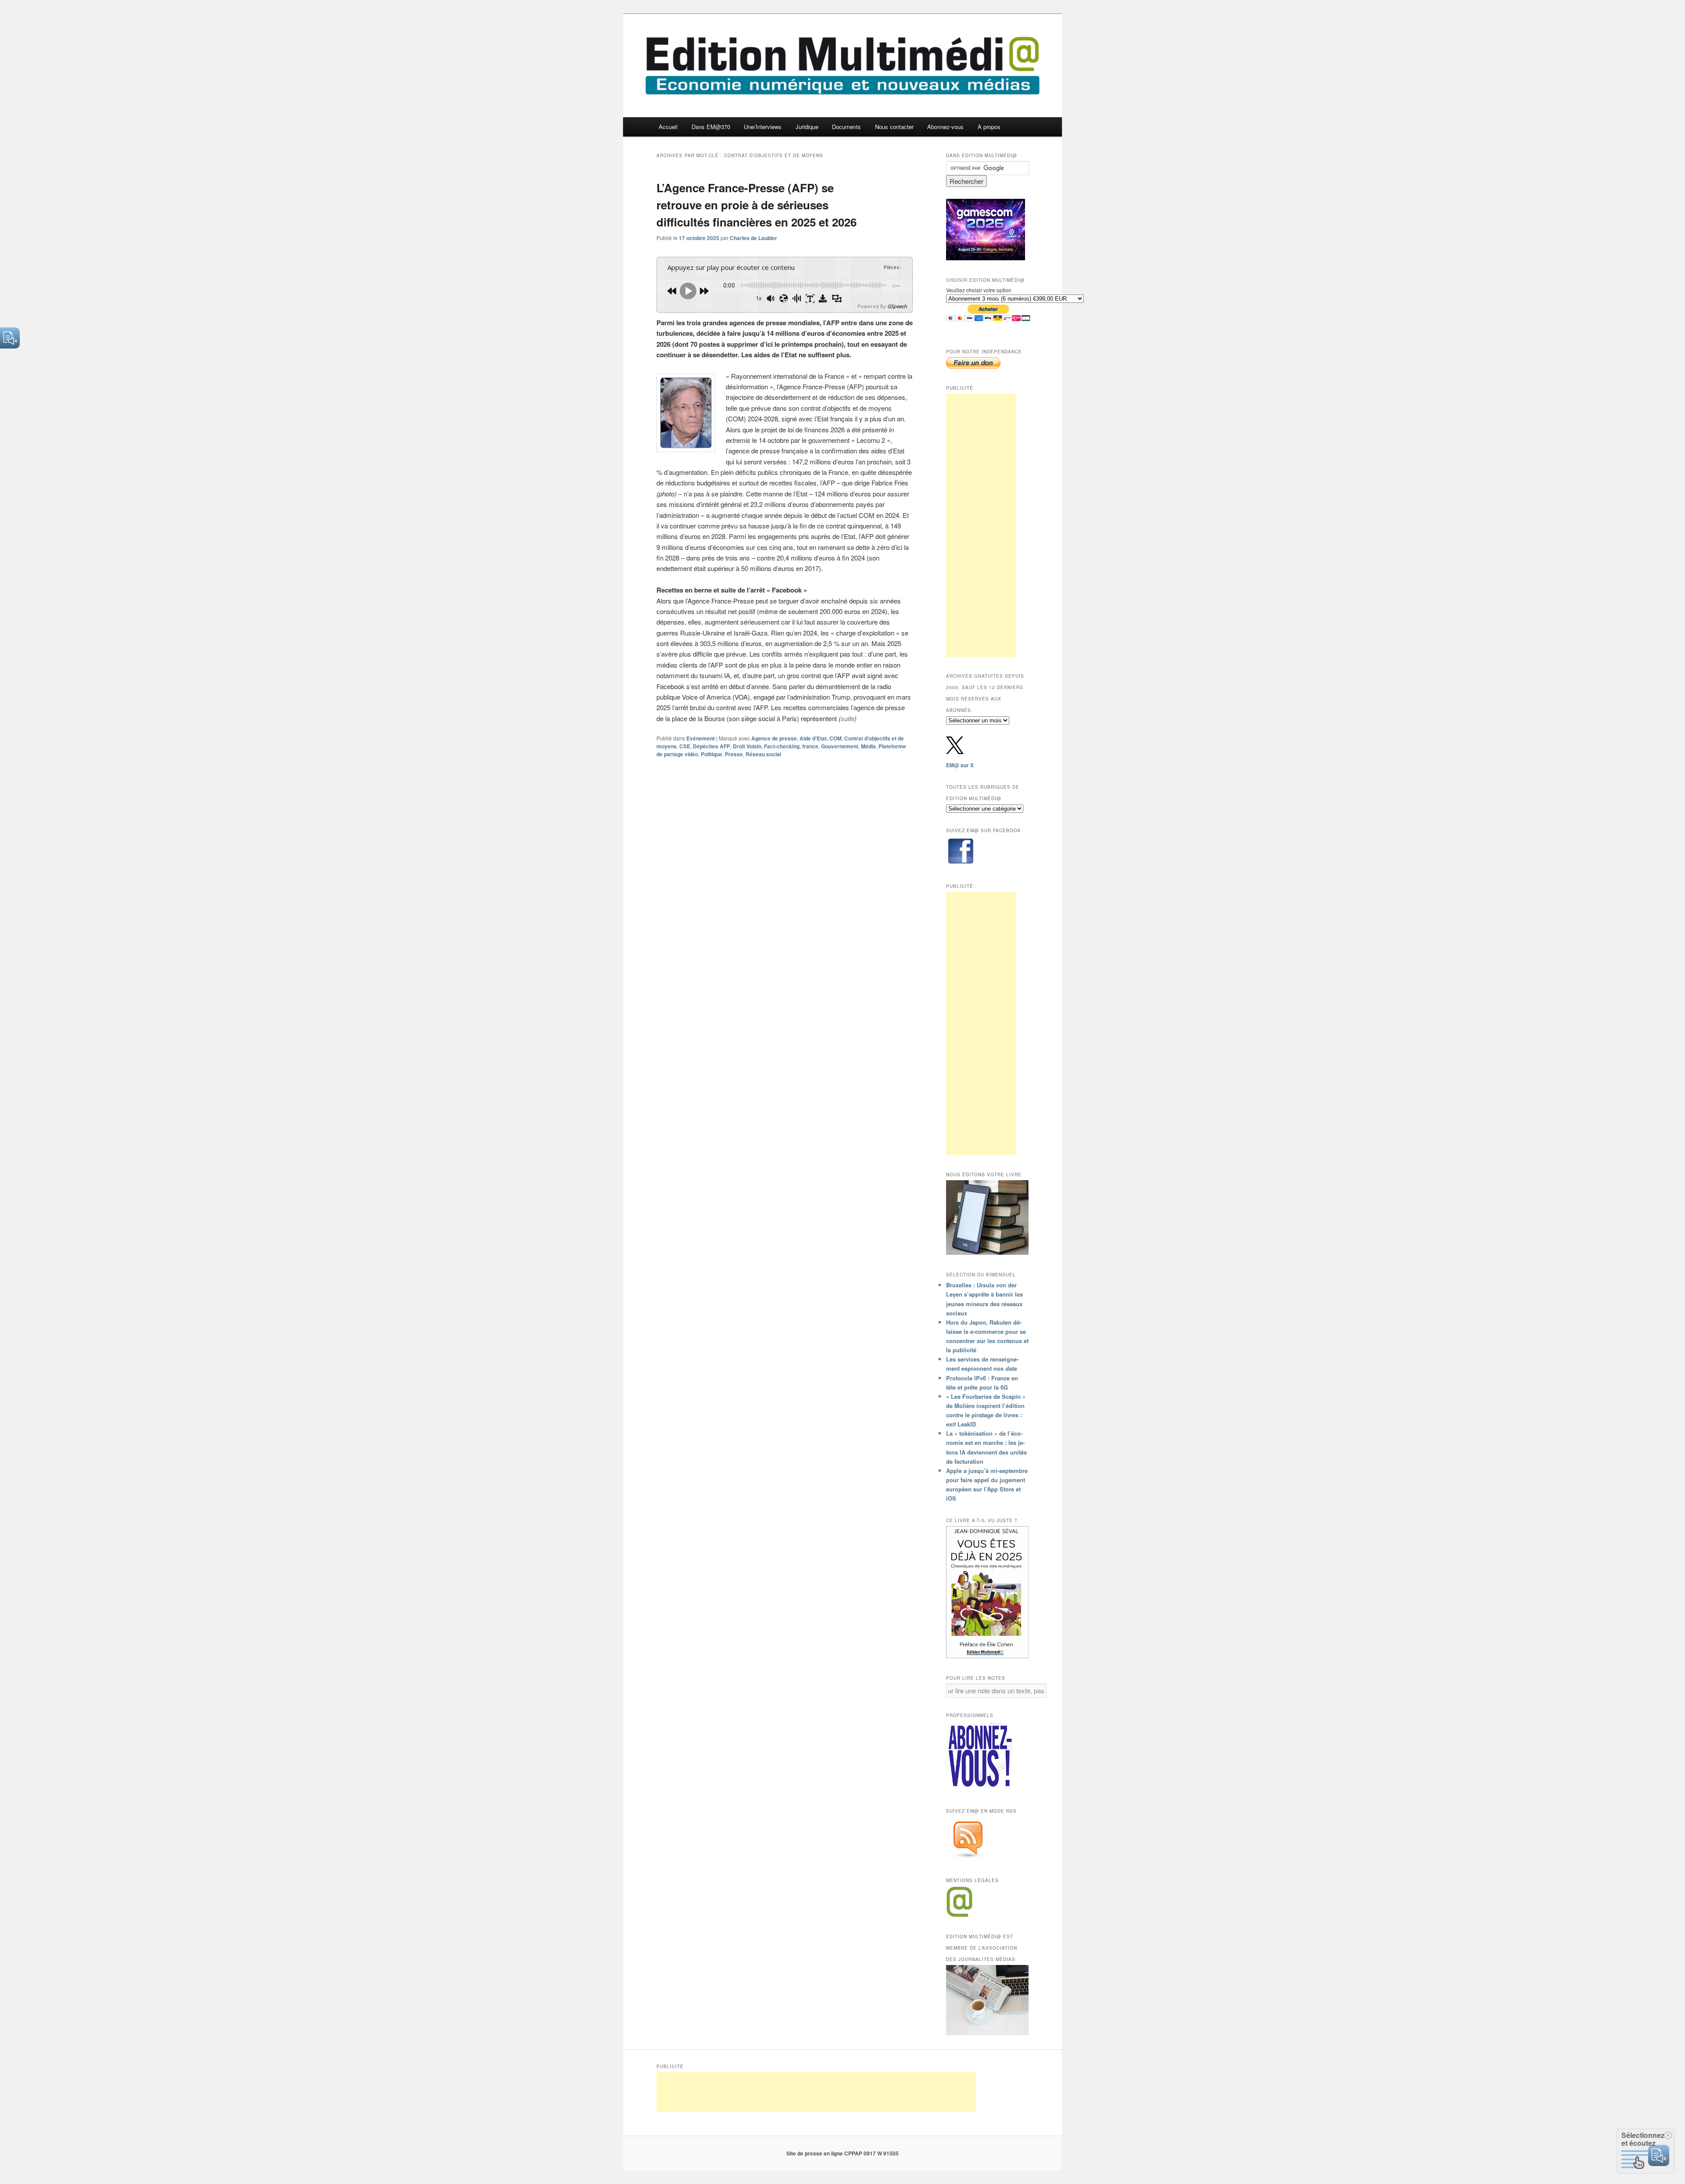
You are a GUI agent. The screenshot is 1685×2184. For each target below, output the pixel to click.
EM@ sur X (960, 765)
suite (848, 718)
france (810, 746)
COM (835, 738)
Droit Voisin (747, 746)
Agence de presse (774, 738)
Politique (712, 754)
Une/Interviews (763, 127)
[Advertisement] (981, 525)
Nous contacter (894, 127)
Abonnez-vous (945, 127)
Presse (734, 754)
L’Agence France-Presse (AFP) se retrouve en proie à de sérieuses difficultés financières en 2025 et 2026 (756, 205)
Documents (846, 127)
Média (868, 746)
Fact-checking (782, 746)
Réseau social (763, 754)
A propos (989, 127)
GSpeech (897, 306)
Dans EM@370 (711, 127)
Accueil (668, 127)
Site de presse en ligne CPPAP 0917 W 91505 (842, 2153)
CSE (685, 746)
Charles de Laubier (753, 238)
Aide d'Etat (813, 738)
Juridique (807, 127)
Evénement (701, 738)
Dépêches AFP (712, 746)
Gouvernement (840, 746)
